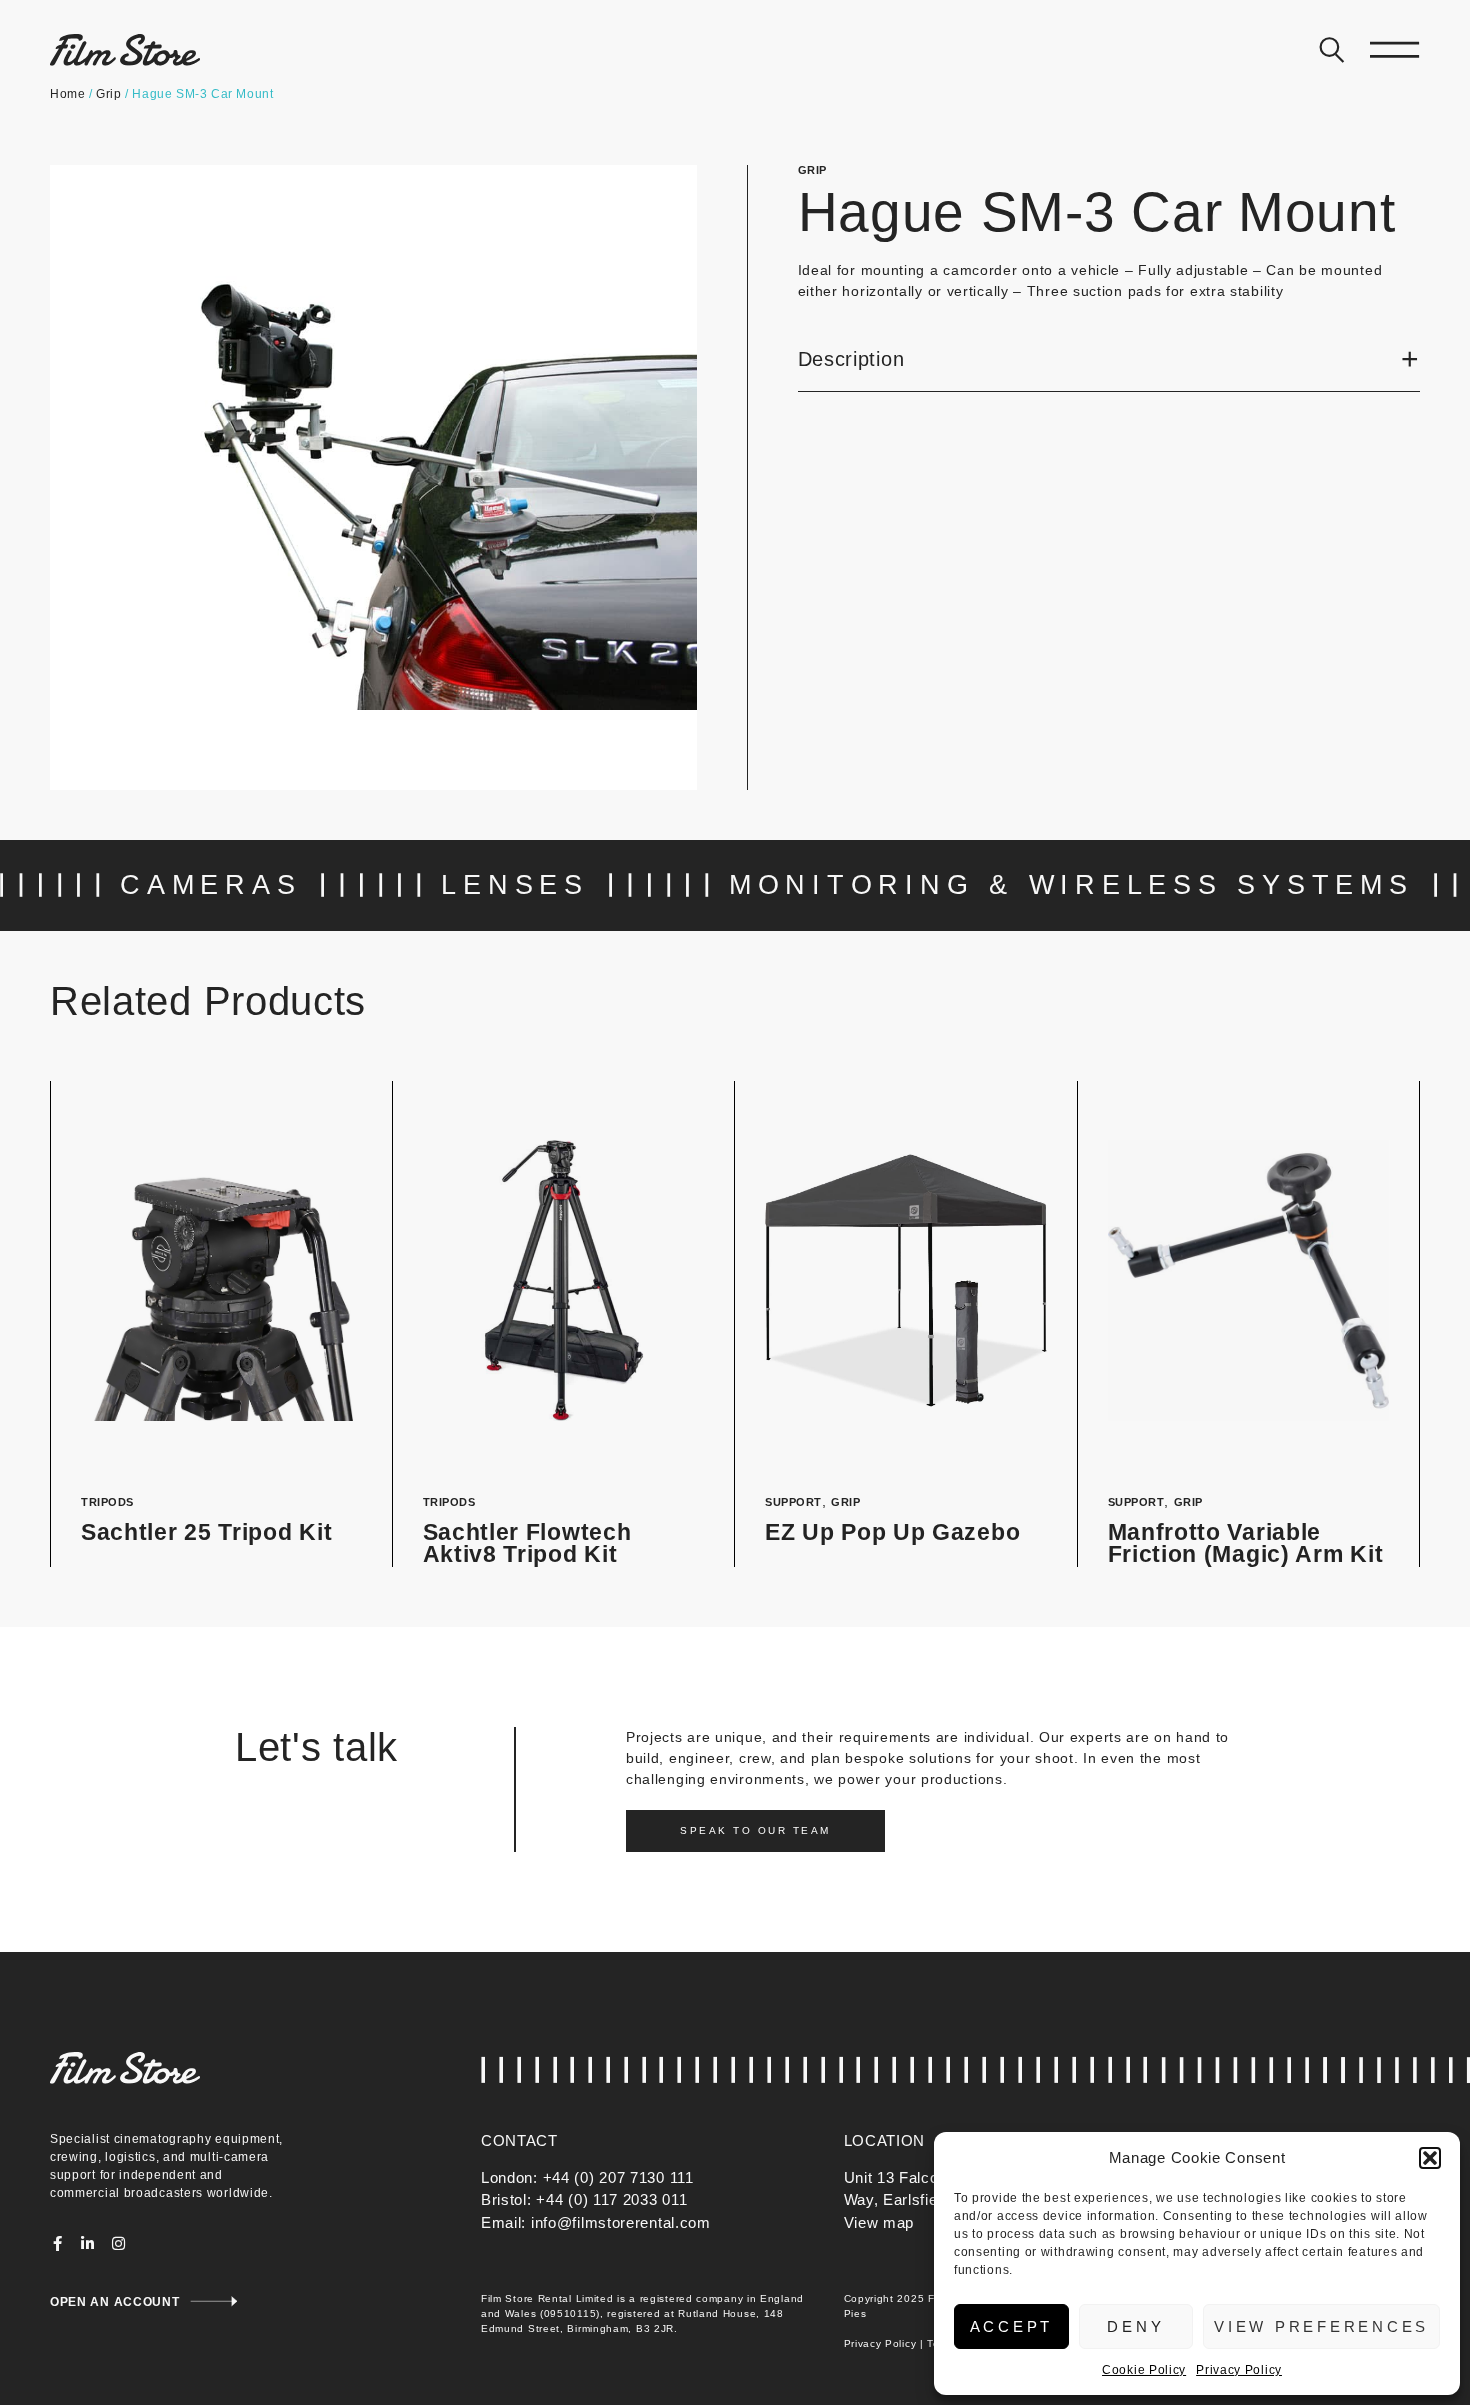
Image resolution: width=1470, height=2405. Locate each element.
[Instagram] (118, 2243)
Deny (1135, 2326)
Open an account (115, 2302)
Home (67, 94)
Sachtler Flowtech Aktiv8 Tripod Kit (527, 1544)
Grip (108, 94)
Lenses (515, 885)
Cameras (210, 885)
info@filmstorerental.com (621, 2222)
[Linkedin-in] (88, 2243)
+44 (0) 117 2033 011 (611, 2199)
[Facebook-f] (57, 2243)
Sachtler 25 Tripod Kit (206, 1532)
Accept (1012, 2326)
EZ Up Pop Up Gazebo (892, 1532)
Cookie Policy (1144, 2370)
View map (879, 2222)
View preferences (1321, 2326)
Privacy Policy (1239, 2370)
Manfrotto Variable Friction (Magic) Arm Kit (1246, 1544)
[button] (1430, 2158)
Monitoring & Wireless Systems (1071, 885)
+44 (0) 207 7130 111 (618, 2177)
